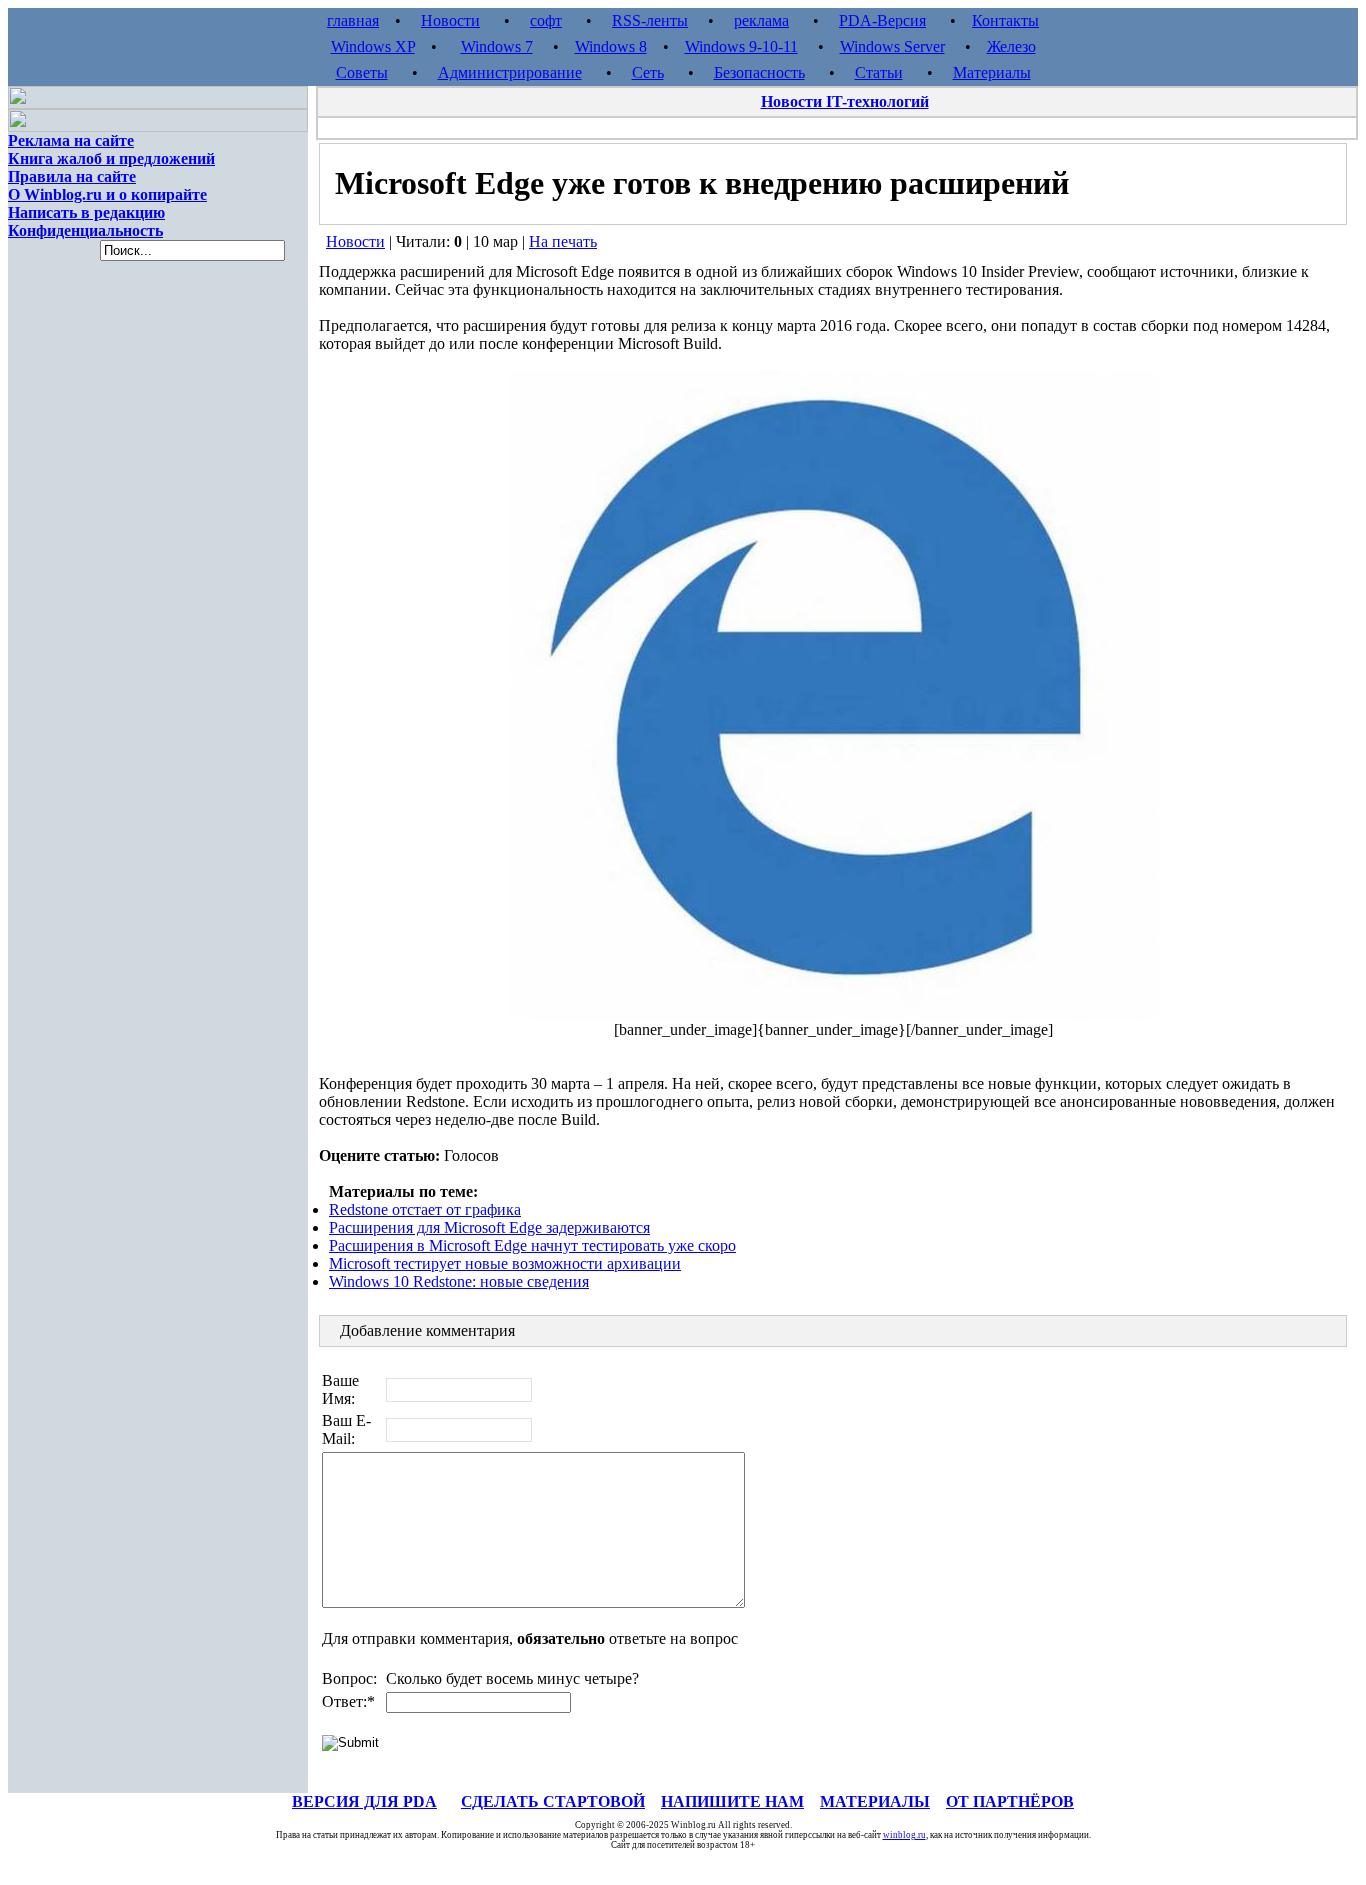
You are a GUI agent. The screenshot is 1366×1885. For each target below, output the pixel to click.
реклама (761, 20)
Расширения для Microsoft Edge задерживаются (489, 1227)
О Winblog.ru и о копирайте (107, 194)
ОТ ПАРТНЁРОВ (1010, 1801)
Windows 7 (497, 46)
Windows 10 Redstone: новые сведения (459, 1281)
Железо (1011, 46)
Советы (362, 72)
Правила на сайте (72, 176)
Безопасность (759, 72)
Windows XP (373, 46)
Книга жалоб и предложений (111, 158)
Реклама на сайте (71, 140)
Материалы (992, 72)
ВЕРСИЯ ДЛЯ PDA (364, 1801)
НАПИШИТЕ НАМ (732, 1801)
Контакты (1005, 20)
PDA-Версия (882, 20)
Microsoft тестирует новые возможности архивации (505, 1263)
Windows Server (892, 46)
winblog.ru (904, 1835)
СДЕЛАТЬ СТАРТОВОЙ (553, 1801)
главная (353, 20)
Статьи (879, 72)
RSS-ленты (650, 20)
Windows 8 (611, 46)
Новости (450, 20)
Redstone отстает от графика (425, 1209)
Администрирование (510, 72)
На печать (563, 241)
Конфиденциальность (85, 230)
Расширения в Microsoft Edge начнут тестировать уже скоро (532, 1245)
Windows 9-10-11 (741, 46)
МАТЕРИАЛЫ (875, 1801)
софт (546, 20)
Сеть (648, 72)
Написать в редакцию (86, 212)
